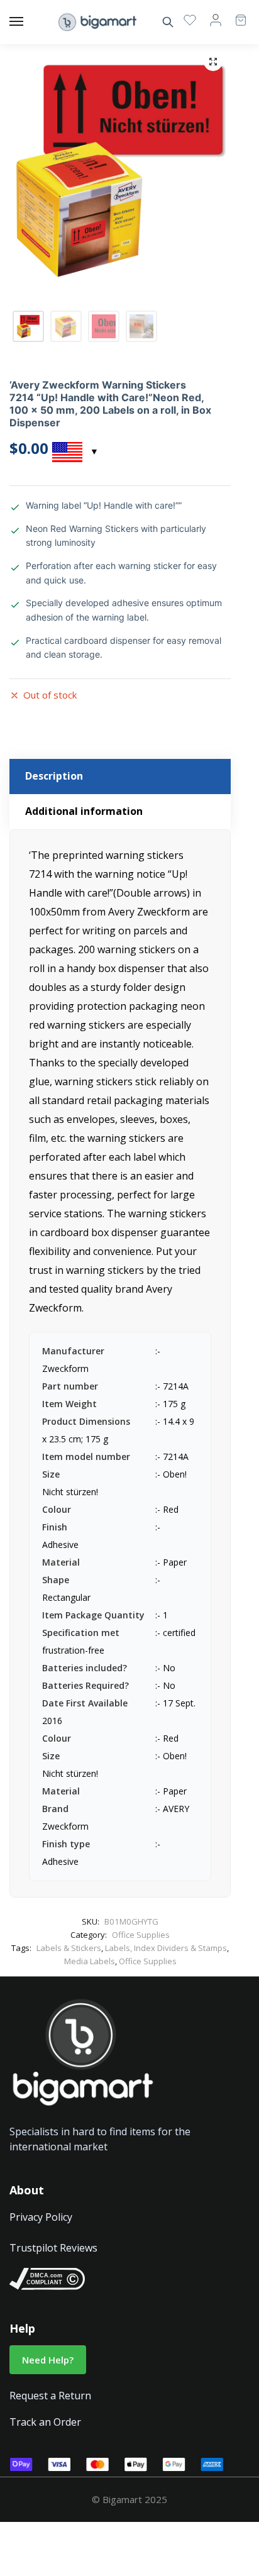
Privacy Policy (41, 2217)
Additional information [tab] (84, 811)
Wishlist (190, 19)
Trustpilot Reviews (53, 2248)
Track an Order (45, 2422)
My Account (216, 19)
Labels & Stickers (69, 1948)
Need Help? (48, 2360)
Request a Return (50, 2396)
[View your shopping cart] (234, 14)
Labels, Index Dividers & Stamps (166, 1948)
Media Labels (90, 1961)
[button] (213, 62)
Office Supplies (141, 1935)
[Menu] (28, 22)
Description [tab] (54, 776)
